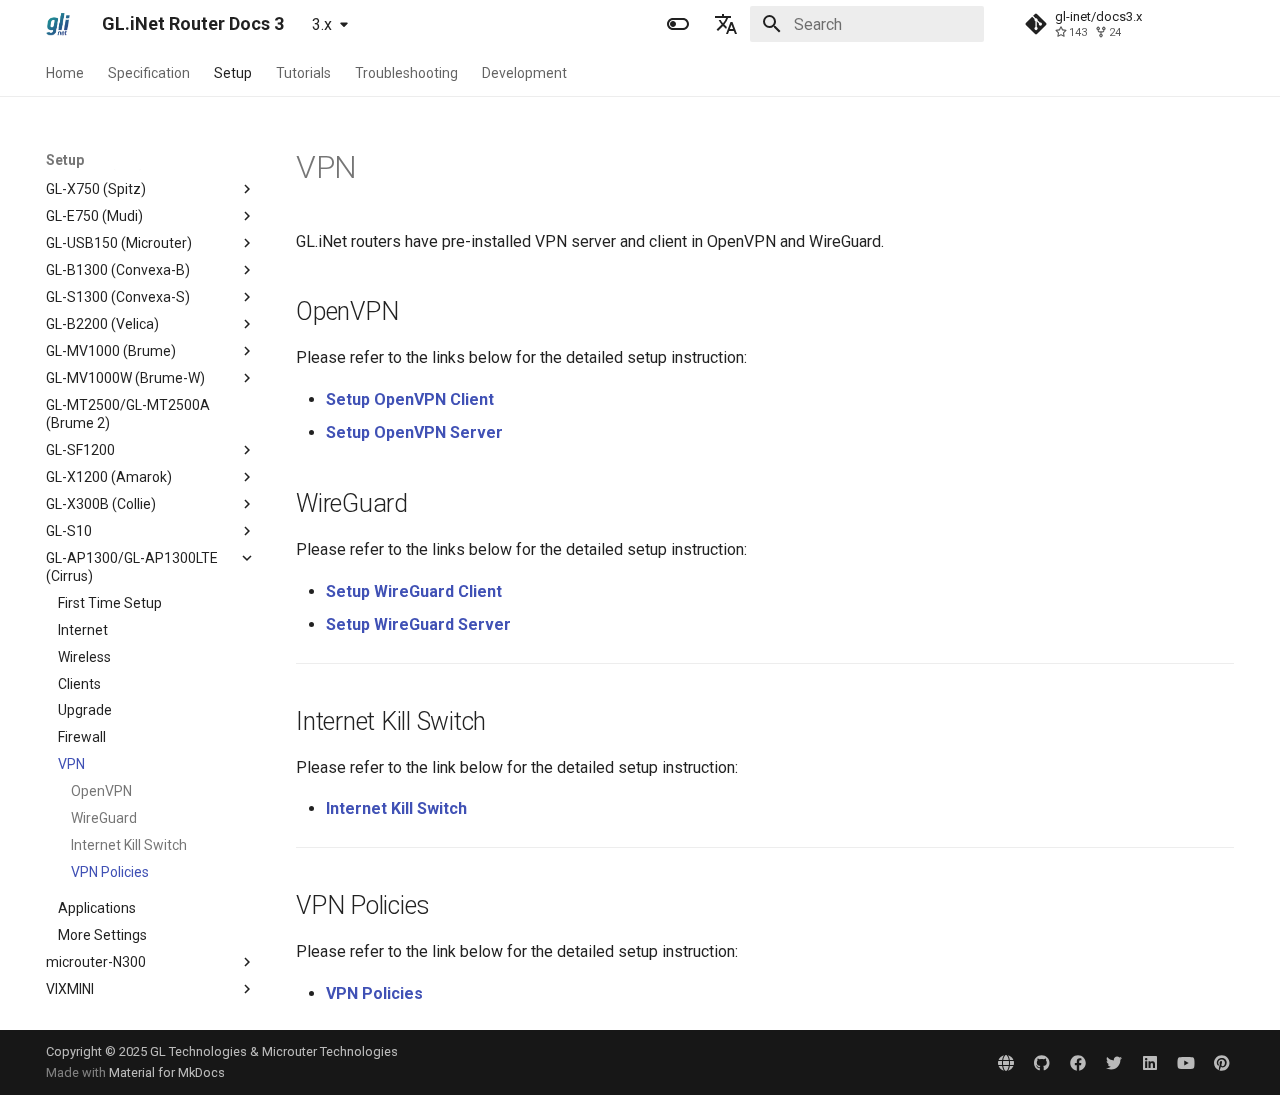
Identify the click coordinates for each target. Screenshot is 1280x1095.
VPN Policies (110, 872)
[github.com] (1042, 1062)
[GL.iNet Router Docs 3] (58, 24)
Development (524, 73)
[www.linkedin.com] (1150, 1062)
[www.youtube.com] (1186, 1062)
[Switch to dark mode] (678, 24)
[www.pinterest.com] (1222, 1062)
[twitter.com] (1114, 1062)
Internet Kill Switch (129, 845)
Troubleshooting (406, 73)
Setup (233, 73)
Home (65, 73)
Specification (149, 73)
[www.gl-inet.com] (1006, 1062)
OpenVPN (101, 791)
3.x (322, 24)
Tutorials (303, 73)
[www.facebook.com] (1078, 1062)
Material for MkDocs (167, 1072)
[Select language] (726, 24)
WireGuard (104, 818)
